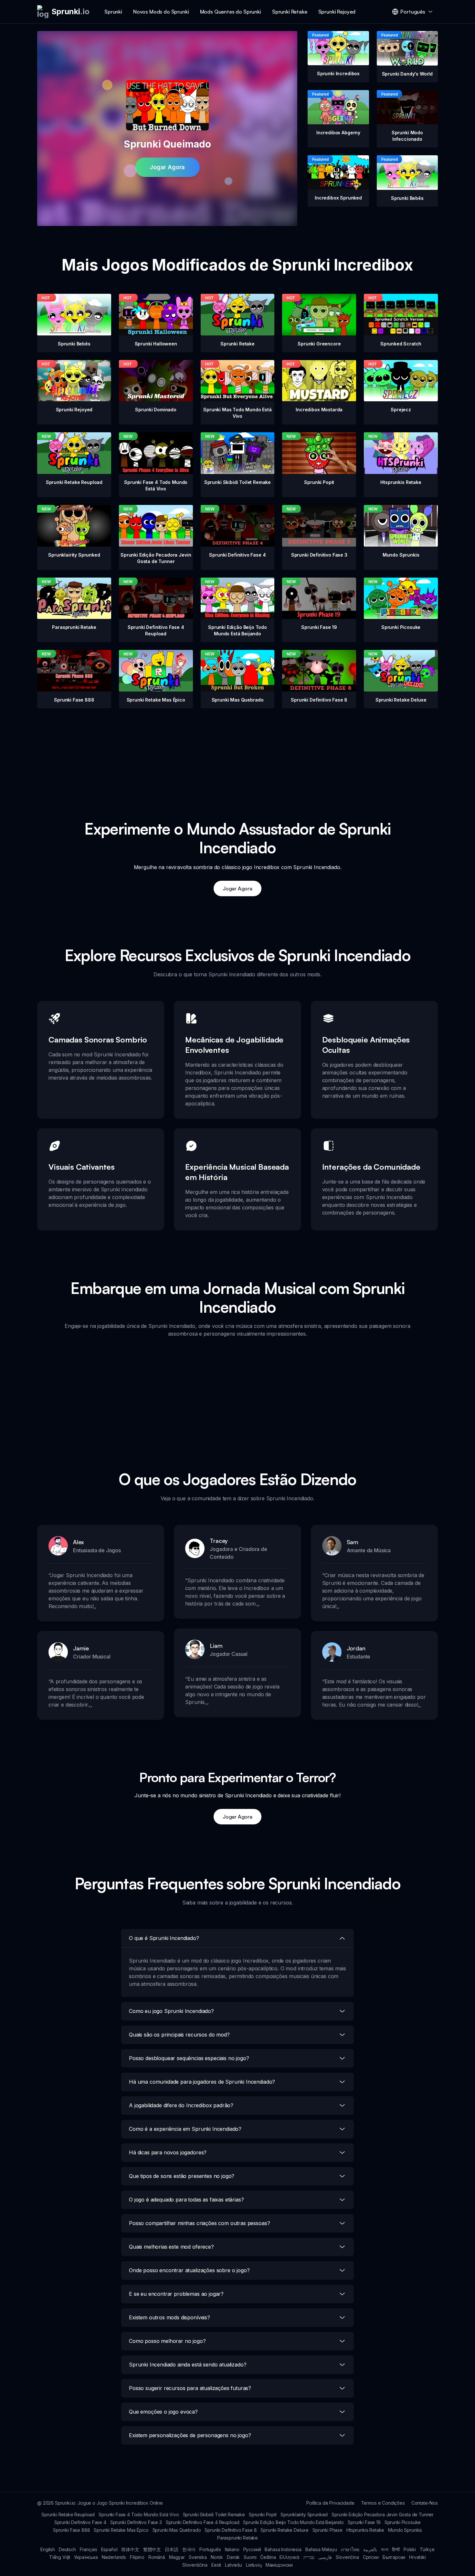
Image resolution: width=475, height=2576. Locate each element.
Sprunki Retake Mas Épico (121, 2530)
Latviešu (233, 2565)
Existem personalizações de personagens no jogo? (190, 2435)
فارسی (325, 2557)
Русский (252, 2549)
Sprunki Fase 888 (71, 2530)
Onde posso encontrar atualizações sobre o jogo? (189, 2270)
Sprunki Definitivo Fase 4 (80, 2522)
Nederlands (114, 2557)
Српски (371, 2557)
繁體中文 (152, 2549)
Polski (410, 2549)
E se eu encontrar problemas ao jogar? (176, 2294)
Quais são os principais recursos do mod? (179, 2035)
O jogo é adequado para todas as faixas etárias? (186, 2200)
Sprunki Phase (327, 2530)
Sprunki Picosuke (403, 2522)
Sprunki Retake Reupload (68, 2514)
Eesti (216, 2565)
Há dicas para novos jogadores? (168, 2152)
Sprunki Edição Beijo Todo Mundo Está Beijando (293, 2522)
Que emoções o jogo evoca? (163, 2412)
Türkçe (427, 2549)
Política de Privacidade (330, 2503)
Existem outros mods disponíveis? (169, 2317)
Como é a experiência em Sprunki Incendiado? (185, 2129)
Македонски (279, 2565)
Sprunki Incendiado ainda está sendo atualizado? (188, 2365)
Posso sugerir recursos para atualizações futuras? (190, 2388)
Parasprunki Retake (238, 2538)
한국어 (189, 2549)
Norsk (217, 2557)
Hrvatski (417, 2557)
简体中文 (130, 2549)
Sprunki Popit (263, 2514)
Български (394, 2557)
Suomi (250, 2557)
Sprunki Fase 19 (364, 2522)
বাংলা (385, 2549)
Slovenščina (195, 2565)
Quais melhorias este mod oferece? (171, 2247)
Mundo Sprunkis (405, 2530)
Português (210, 2549)
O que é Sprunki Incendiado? (164, 1938)
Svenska (198, 2557)
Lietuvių (254, 2565)
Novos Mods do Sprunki (161, 12)
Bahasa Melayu (321, 2549)
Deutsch (67, 2549)
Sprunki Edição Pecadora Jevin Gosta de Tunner (383, 2514)
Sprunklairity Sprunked (304, 2514)
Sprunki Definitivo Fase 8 (231, 2530)
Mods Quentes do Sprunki (231, 12)
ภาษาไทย (350, 2549)
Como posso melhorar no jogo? (167, 2341)
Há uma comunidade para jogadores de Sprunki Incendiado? (202, 2082)
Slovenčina (347, 2557)
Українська (86, 2557)
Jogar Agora (167, 167)
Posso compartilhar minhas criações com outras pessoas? (199, 2223)
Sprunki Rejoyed (337, 12)
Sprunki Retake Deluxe (285, 2530)
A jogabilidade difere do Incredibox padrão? (181, 2105)
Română (157, 2557)
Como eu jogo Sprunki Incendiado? (171, 2011)
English (48, 2549)
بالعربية (370, 2549)
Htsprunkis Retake (365, 2530)
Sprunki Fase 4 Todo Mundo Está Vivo (139, 2514)
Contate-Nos (425, 2503)
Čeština (268, 2557)
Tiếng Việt (60, 2557)
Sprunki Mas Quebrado (177, 2530)
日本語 (172, 2549)
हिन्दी (396, 2549)
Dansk (233, 2557)
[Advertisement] (238, 754)
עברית (309, 2557)
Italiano (232, 2549)
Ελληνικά (290, 2557)
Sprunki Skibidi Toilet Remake (214, 2514)
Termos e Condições (383, 2503)
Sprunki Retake (290, 12)
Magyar (177, 2557)
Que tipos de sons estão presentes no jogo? (182, 2176)
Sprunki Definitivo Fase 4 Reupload (203, 2522)
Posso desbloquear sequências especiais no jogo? (189, 2058)
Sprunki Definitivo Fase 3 (136, 2522)
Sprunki (113, 12)
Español (109, 2549)
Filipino (137, 2557)
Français (89, 2549)
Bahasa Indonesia (283, 2549)
